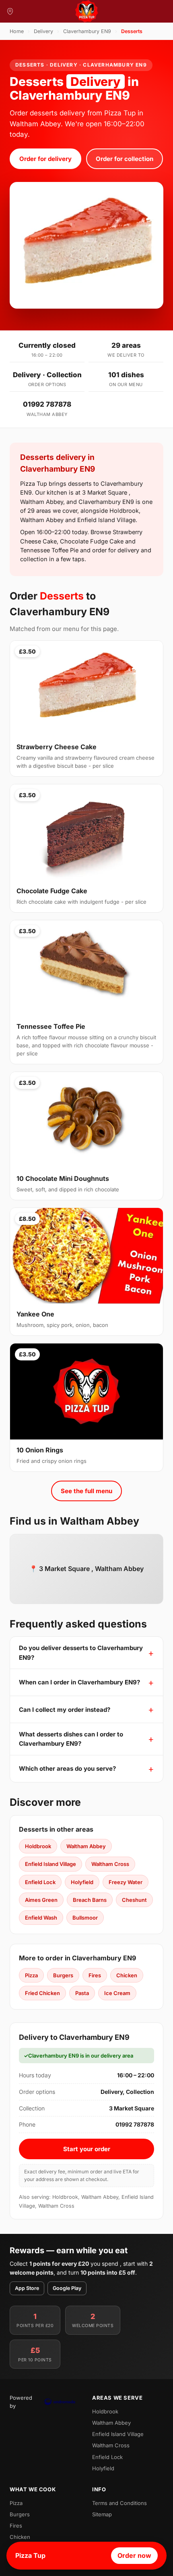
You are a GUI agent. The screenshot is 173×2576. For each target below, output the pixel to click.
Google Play (67, 2288)
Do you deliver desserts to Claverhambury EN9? (81, 1653)
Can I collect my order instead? (65, 1710)
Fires (95, 1975)
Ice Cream (117, 1993)
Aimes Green (41, 1900)
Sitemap (102, 2514)
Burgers (63, 1975)
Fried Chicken (42, 1993)
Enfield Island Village (50, 1864)
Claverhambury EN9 (87, 31)
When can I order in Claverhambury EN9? (79, 1682)
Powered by (21, 2402)
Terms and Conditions (119, 2503)
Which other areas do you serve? (67, 1769)
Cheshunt (134, 1900)
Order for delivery (45, 159)
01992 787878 (47, 404)
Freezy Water (126, 1882)
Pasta (82, 1993)
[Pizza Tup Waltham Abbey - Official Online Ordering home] (86, 11)
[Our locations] (10, 11)
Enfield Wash (41, 1918)
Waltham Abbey (86, 1846)
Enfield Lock (40, 1882)
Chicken (127, 1975)
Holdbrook (38, 1846)
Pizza (31, 1975)
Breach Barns (90, 1900)
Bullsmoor (85, 1918)
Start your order (87, 2149)
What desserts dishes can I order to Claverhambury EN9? (71, 1739)
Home (17, 31)
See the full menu (86, 1491)
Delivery (43, 31)
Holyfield (82, 1882)
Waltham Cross (110, 1864)
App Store (27, 2288)
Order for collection (125, 159)
